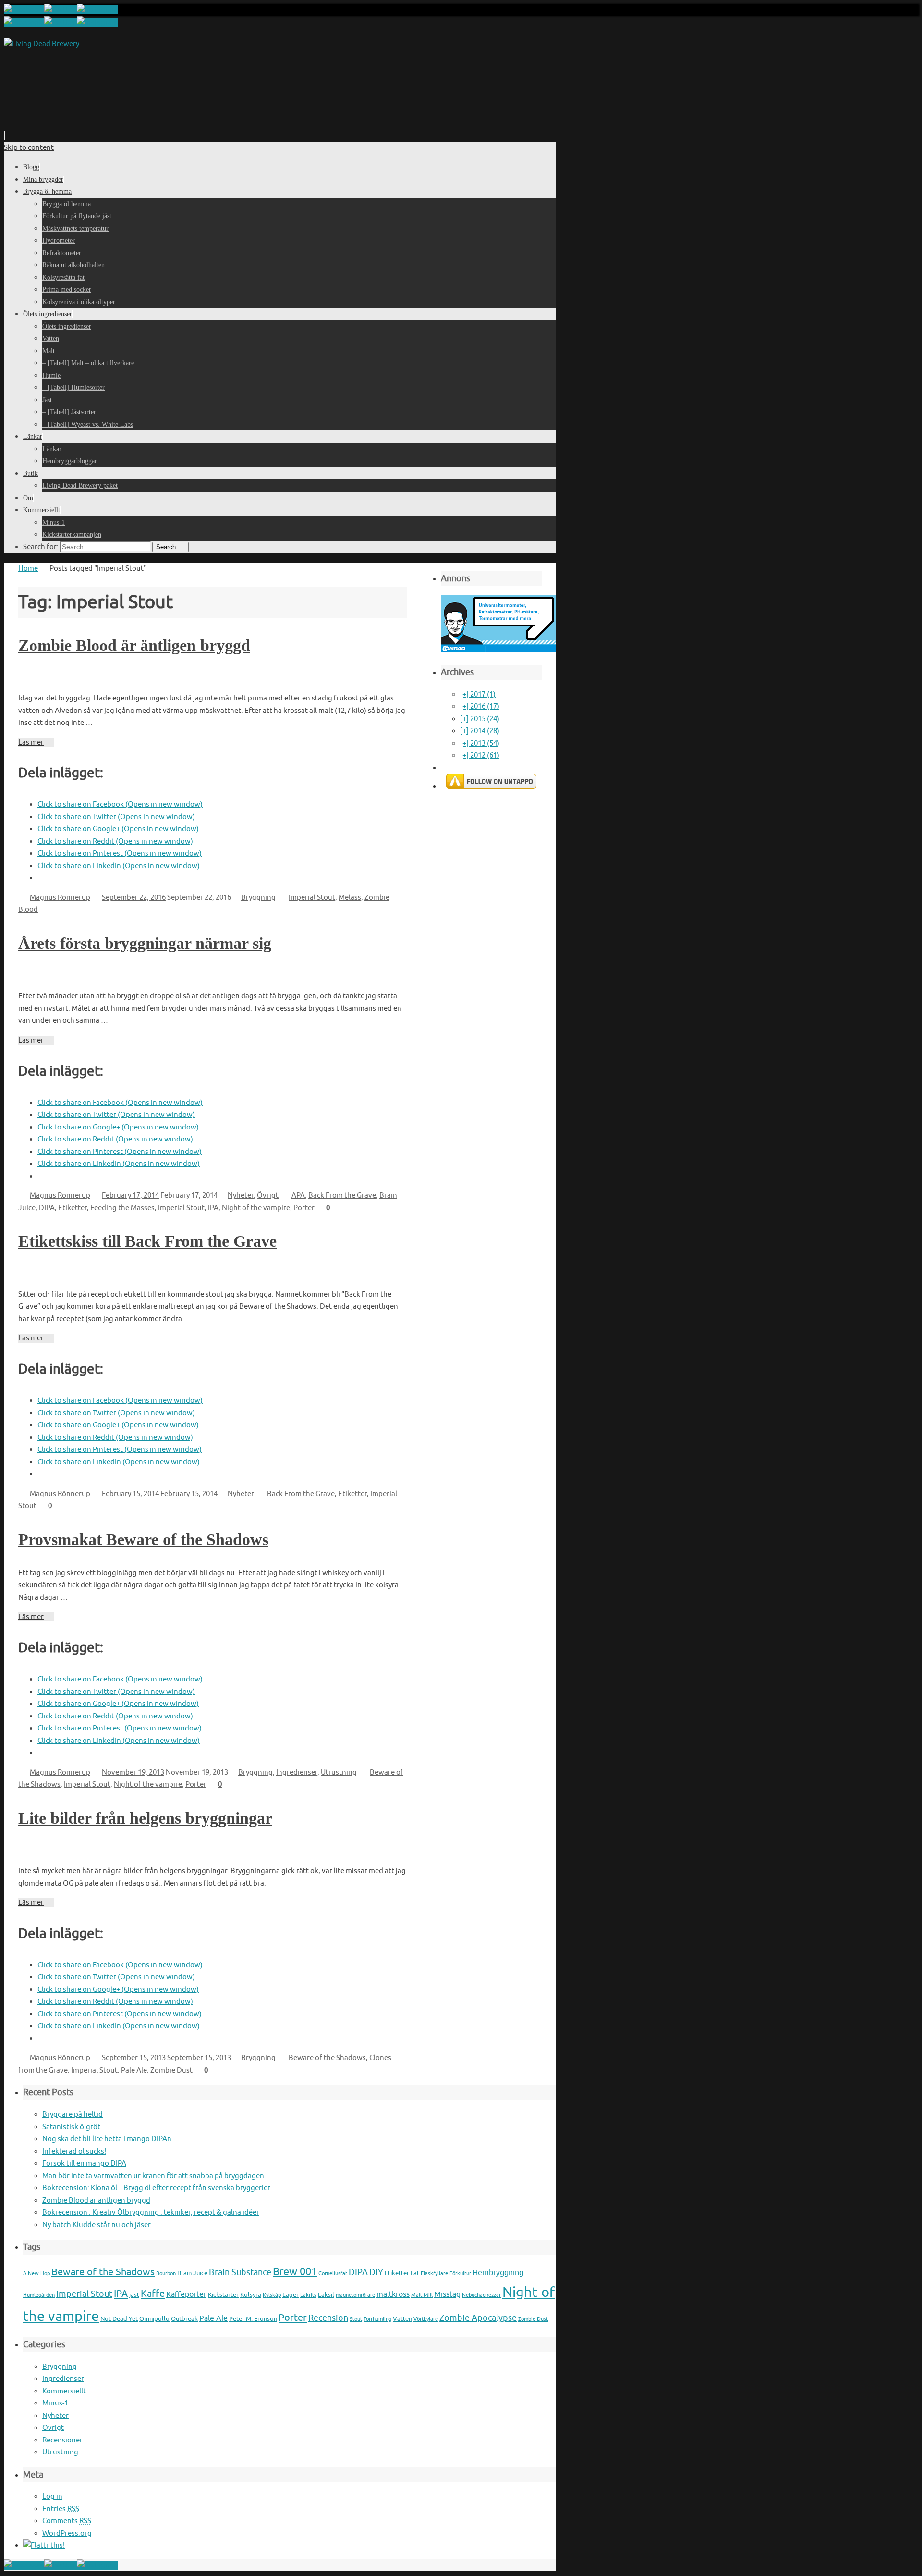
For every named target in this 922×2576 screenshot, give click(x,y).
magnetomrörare (355, 2295)
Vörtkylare (426, 2319)
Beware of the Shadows (327, 2058)
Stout (356, 2319)
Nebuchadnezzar (481, 2295)
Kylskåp (272, 2295)
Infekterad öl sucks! (74, 2152)
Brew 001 (295, 2272)
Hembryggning (498, 2273)
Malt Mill (422, 2295)
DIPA (47, 1208)
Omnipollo (154, 2319)
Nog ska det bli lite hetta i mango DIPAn (107, 2139)
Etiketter (73, 1208)
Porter (304, 1208)
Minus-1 (55, 2403)
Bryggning (258, 898)
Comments (67, 2521)
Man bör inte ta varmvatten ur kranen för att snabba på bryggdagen (153, 2176)
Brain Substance (240, 2272)
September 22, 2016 (134, 898)
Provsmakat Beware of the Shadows (143, 1539)
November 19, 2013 (133, 1773)
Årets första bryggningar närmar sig (145, 943)
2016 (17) (480, 706)
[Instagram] (97, 10)
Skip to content (29, 148)
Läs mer (31, 742)
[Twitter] (61, 10)
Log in (52, 2496)
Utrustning (339, 1773)
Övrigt (268, 1196)
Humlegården (39, 2295)
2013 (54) (480, 743)
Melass (350, 898)
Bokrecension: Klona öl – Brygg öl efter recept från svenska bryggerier (156, 2188)
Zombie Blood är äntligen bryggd (134, 645)
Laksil (326, 2295)
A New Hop (36, 2274)
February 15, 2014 (130, 1494)
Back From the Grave (342, 1196)
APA (298, 1196)
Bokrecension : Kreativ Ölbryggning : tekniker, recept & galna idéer (151, 2213)
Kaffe (153, 2294)
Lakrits (308, 2295)
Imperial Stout (312, 898)
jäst (134, 2295)
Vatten (402, 2319)
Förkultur (460, 2274)
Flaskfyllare (434, 2274)
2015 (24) (480, 719)
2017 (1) (478, 694)
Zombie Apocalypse (478, 2318)
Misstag (447, 2294)
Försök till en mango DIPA (84, 2164)
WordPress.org (67, 2533)
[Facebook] (24, 10)
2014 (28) (480, 731)
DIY (376, 2272)
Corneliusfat (333, 2274)
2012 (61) (480, 755)
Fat (415, 2273)
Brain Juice (192, 2273)
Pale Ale (134, 2070)
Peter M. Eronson (253, 2319)
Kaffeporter (186, 2294)
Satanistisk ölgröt (71, 2127)
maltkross (393, 2294)
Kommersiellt (64, 2391)
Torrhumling (377, 2319)
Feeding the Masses (122, 1208)
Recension (328, 2318)
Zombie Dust (171, 2070)
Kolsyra (251, 2295)
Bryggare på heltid (73, 2115)
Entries (61, 2509)
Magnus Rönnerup (60, 898)
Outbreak (184, 2319)
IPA (213, 1208)
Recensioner (62, 2440)
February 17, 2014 (130, 1196)
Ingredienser (297, 1773)
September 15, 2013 (134, 2058)
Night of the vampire (256, 1208)
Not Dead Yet (119, 2319)
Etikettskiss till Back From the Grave (147, 1241)
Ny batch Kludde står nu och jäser (97, 2225)
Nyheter (241, 1196)
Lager (291, 2295)
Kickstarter (223, 2295)
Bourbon (166, 2274)
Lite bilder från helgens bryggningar (145, 1818)
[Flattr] (44, 2545)
